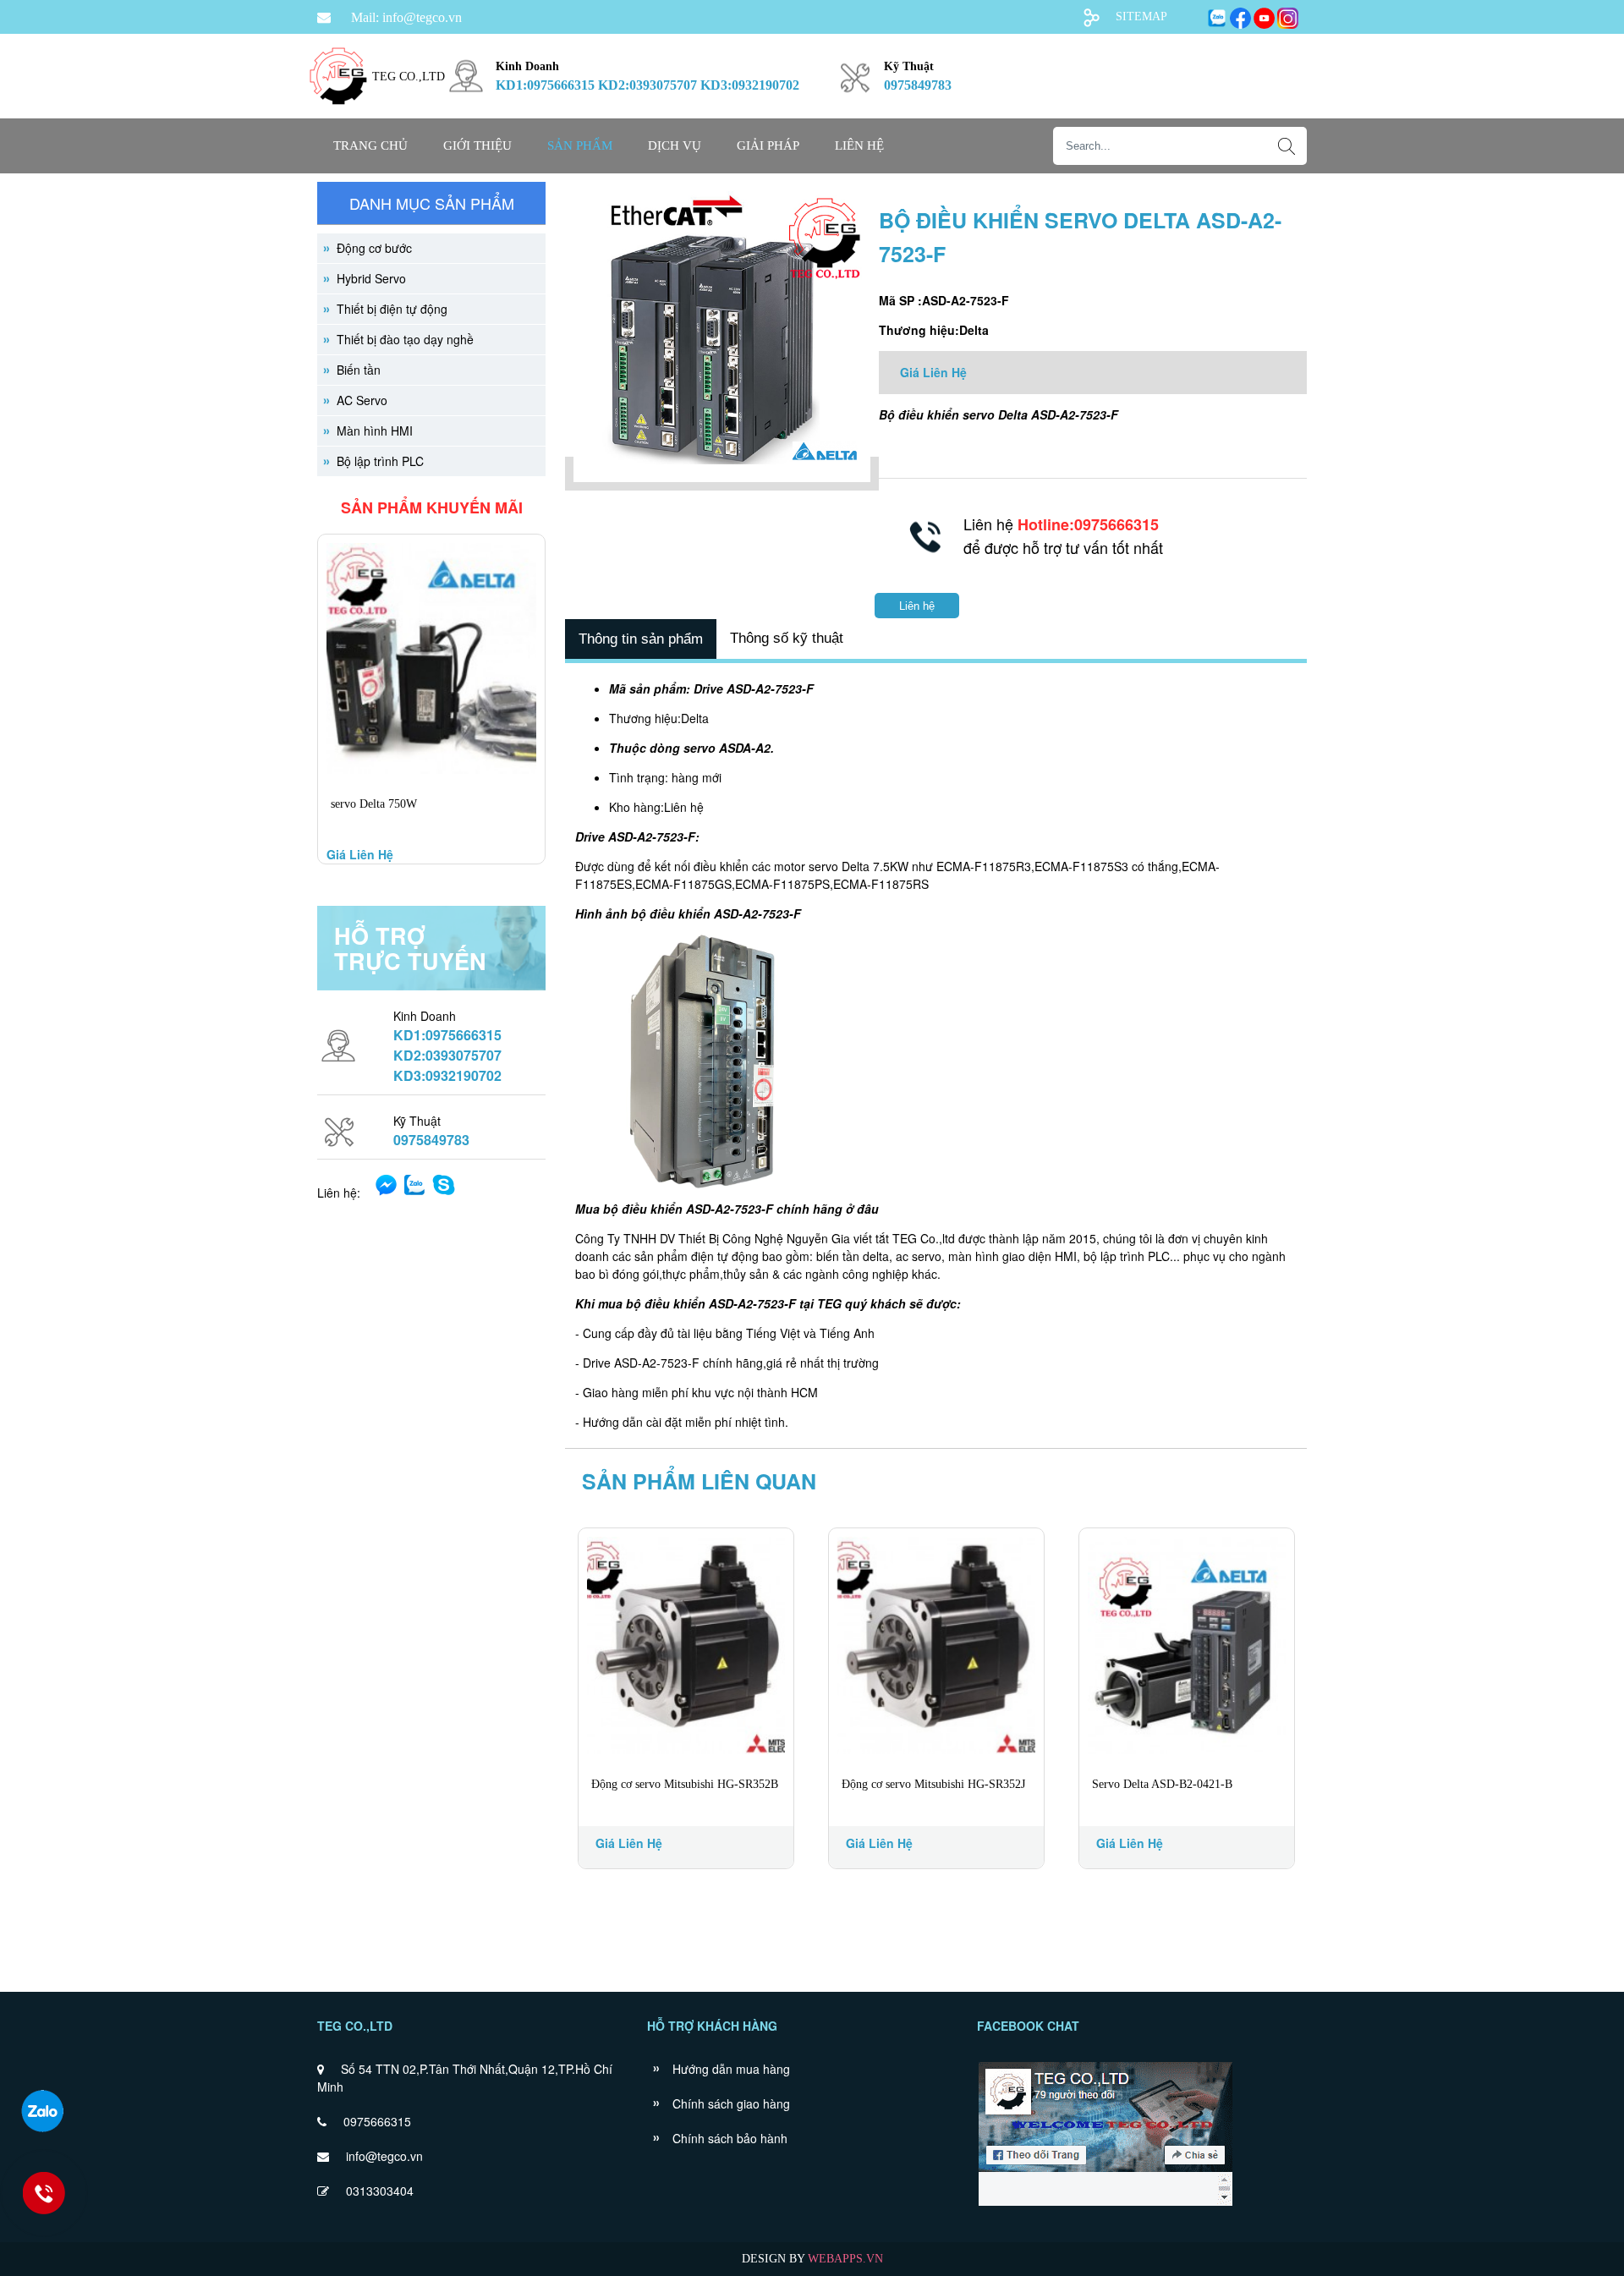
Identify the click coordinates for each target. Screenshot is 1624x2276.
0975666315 (377, 2121)
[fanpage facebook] (1105, 2204)
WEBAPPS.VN (845, 2259)
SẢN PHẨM (580, 145)
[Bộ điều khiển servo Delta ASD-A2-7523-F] (722, 474)
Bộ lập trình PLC (380, 461)
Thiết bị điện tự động (392, 309)
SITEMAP (1141, 16)
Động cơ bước (374, 248)
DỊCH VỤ (675, 145)
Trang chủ (370, 145)
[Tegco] (338, 115)
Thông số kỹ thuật (787, 638)
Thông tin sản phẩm (641, 639)
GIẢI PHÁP (768, 145)
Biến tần (359, 370)
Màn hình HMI (375, 431)
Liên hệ (859, 145)
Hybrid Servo (371, 278)
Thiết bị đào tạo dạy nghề (405, 339)
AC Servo (362, 400)
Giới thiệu (477, 145)
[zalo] (42, 2111)
